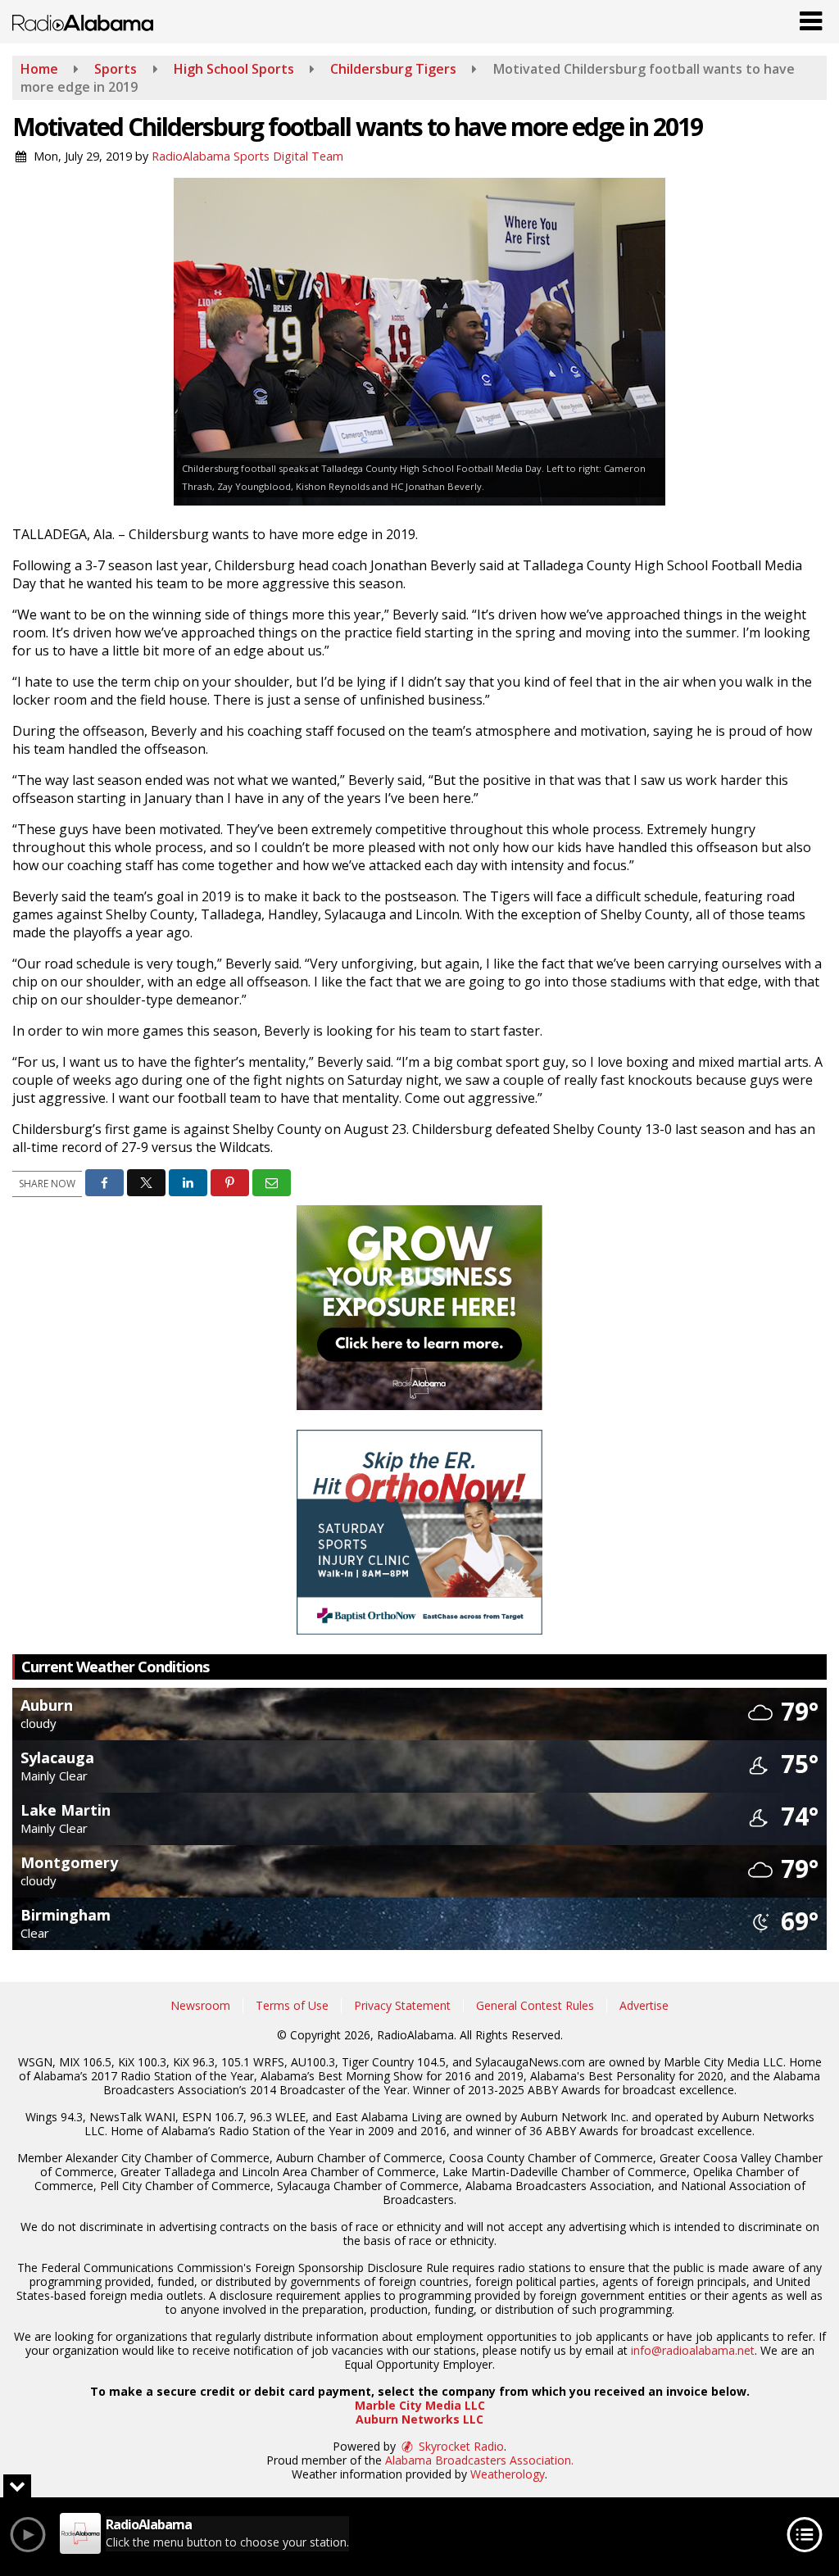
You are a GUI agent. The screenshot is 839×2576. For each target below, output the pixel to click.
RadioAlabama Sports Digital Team (247, 156)
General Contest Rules (535, 2005)
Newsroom (200, 2005)
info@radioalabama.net (693, 2350)
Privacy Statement (402, 2005)
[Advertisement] (419, 1308)
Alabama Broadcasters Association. (479, 2460)
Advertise (644, 2005)
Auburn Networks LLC (419, 2419)
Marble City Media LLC (420, 2405)
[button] (811, 17)
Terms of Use (292, 2005)
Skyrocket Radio (460, 2446)
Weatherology (508, 2474)
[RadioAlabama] (83, 21)
